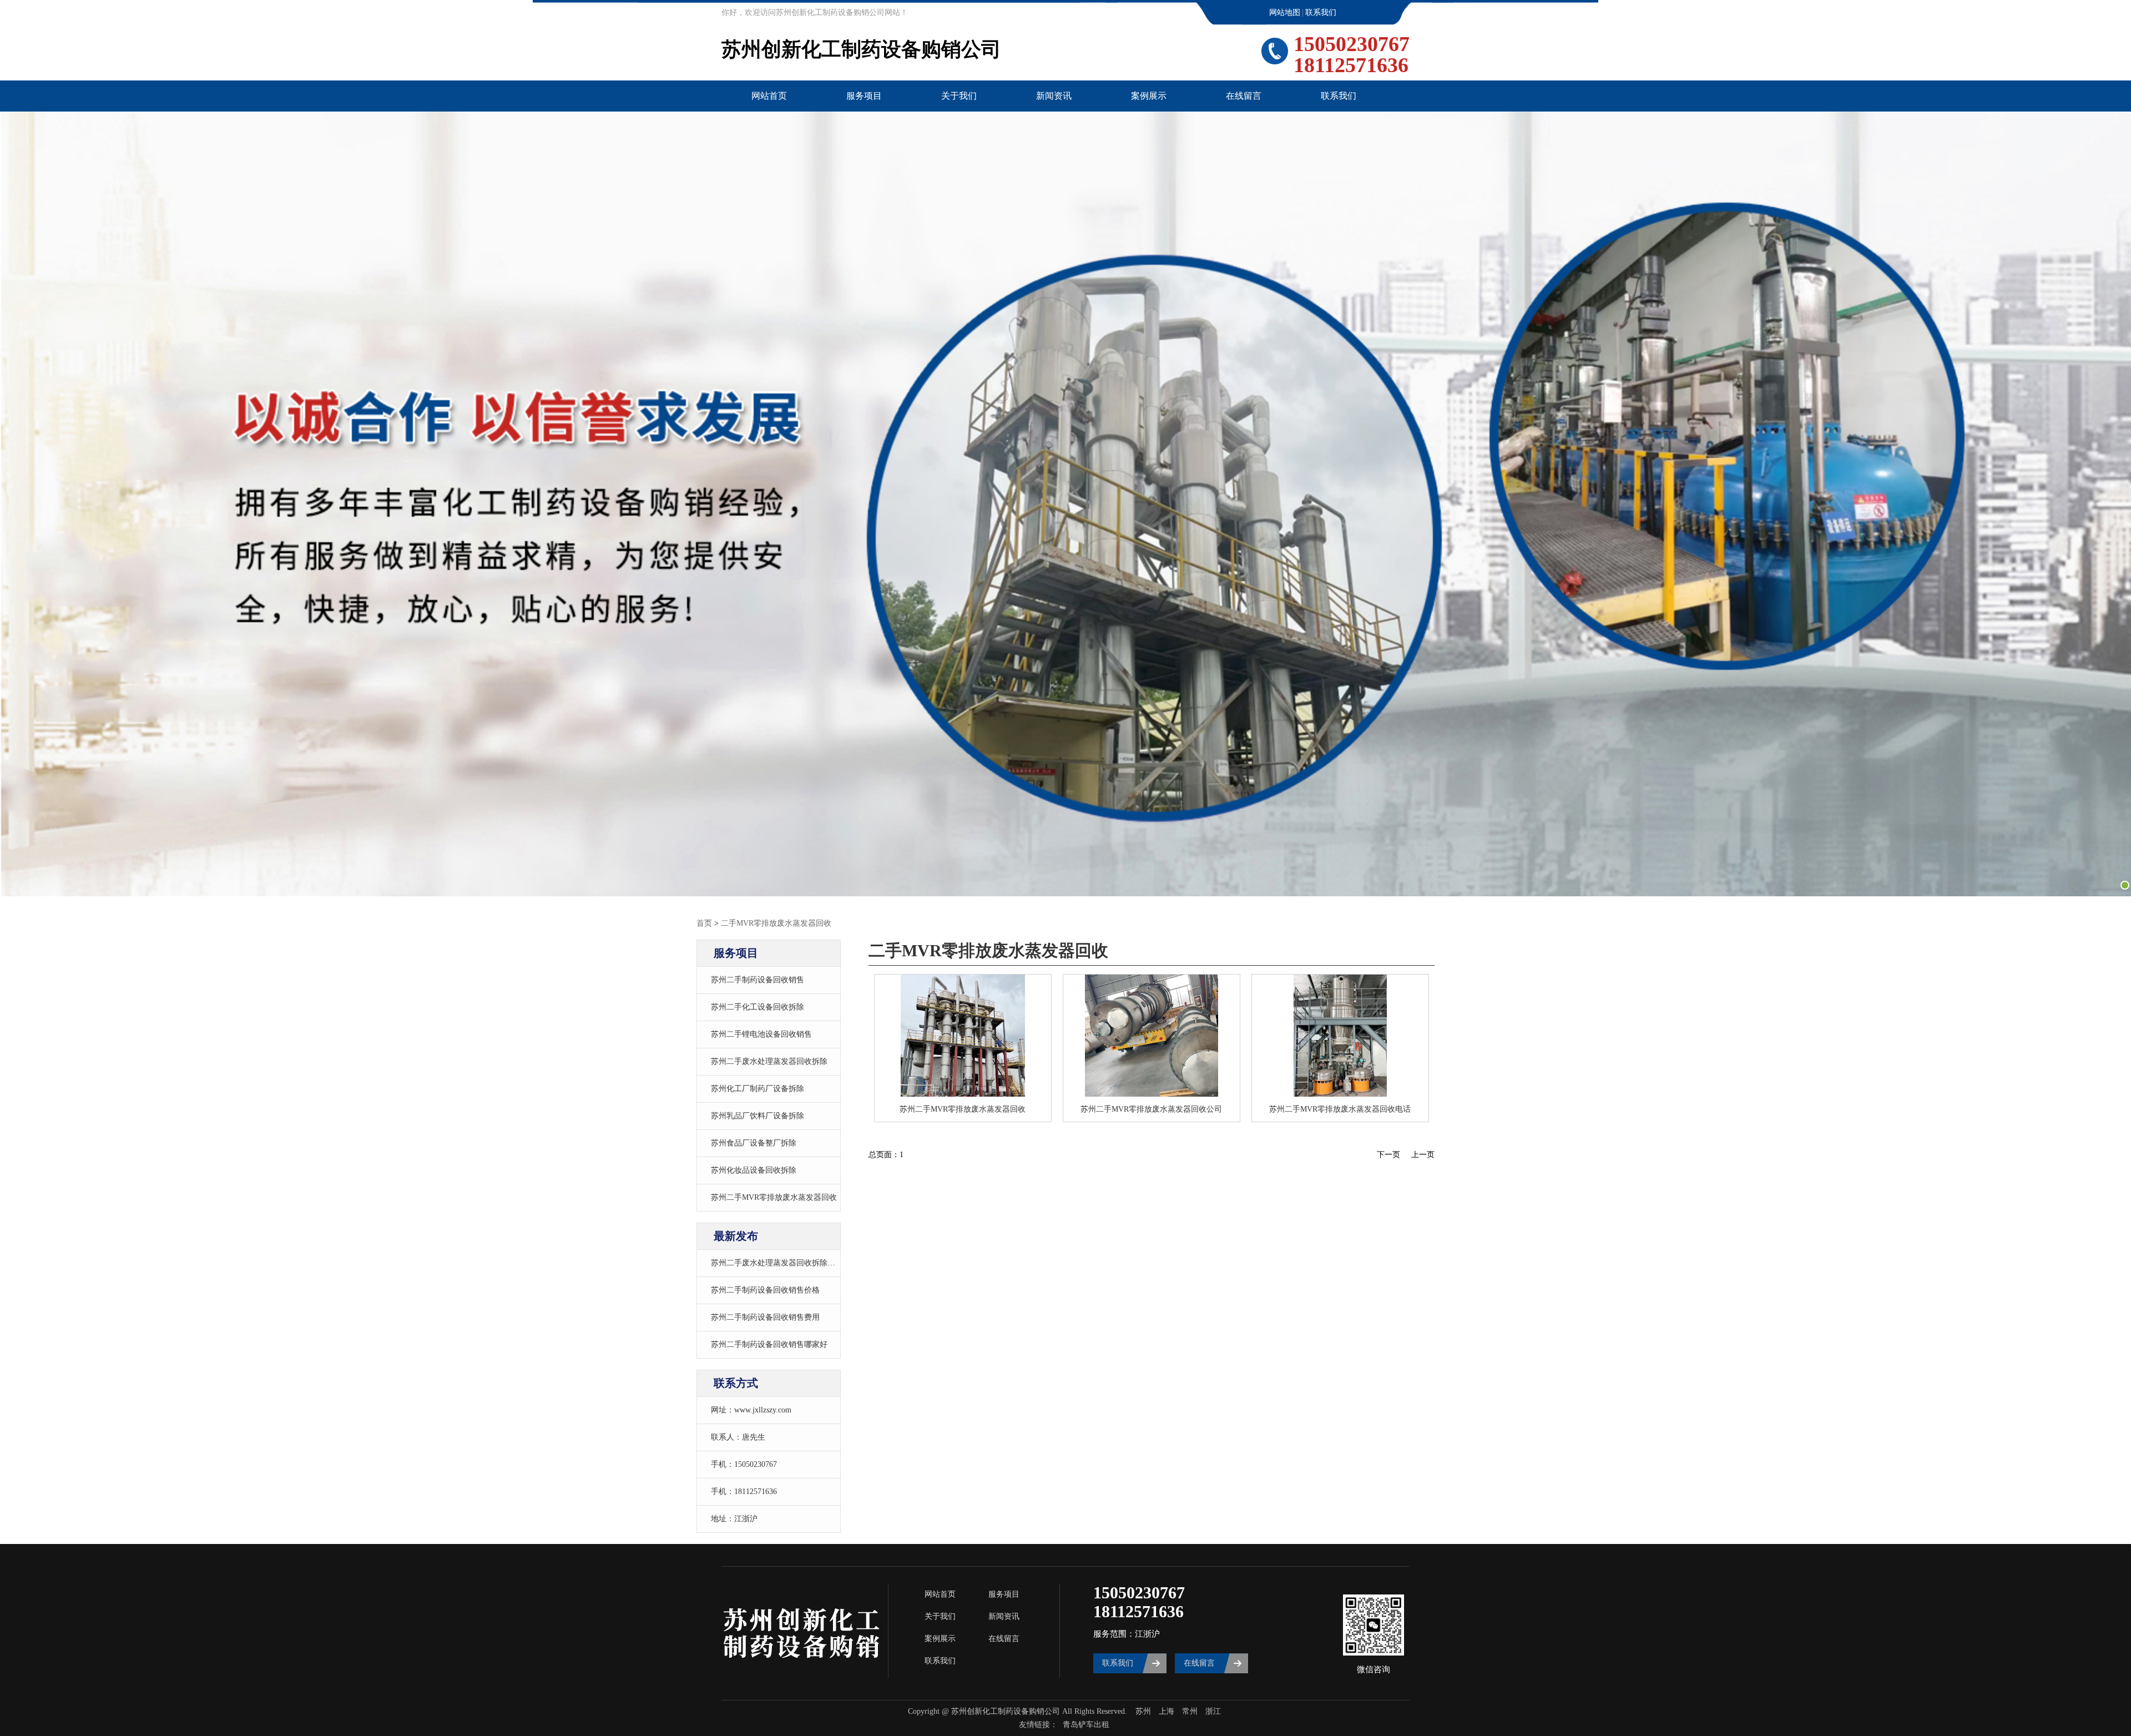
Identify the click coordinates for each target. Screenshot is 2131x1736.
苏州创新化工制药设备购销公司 (861, 49)
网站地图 (1285, 12)
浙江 (1213, 1711)
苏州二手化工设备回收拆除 (758, 1007)
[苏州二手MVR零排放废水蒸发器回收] (1152, 1036)
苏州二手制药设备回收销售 (758, 980)
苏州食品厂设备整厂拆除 (754, 1143)
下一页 (1388, 1155)
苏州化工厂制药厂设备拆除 (758, 1089)
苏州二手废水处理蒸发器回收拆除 (769, 1061)
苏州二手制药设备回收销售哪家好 (769, 1344)
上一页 (1423, 1155)
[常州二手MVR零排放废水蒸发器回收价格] (1340, 1036)
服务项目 (864, 96)
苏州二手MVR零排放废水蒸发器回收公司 (1151, 1109)
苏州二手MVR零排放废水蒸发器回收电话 (1340, 1109)
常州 (1190, 1711)
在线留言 (1244, 96)
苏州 (1143, 1711)
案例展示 (1149, 96)
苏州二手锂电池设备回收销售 (761, 1034)
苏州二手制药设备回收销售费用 (765, 1317)
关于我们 (959, 96)
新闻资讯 (1054, 96)
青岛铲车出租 (1086, 1725)
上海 (1167, 1711)
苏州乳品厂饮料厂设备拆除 (758, 1116)
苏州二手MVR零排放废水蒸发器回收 (774, 1197)
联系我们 (1321, 12)
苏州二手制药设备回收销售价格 (765, 1290)
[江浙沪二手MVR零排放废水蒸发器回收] (963, 1036)
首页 (704, 923)
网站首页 (769, 96)
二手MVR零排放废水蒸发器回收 (776, 923)
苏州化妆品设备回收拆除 (754, 1170)
